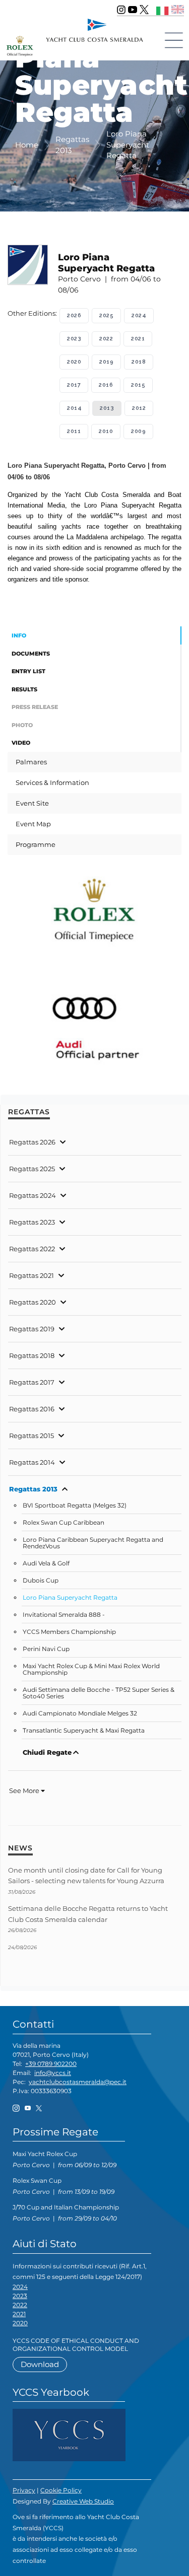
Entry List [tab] (28, 671)
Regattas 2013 (33, 1489)
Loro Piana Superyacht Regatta (70, 1598)
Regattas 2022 (32, 1249)
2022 (106, 339)
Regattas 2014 (32, 1462)
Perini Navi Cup (46, 1649)
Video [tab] (21, 743)
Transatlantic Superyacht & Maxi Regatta (84, 1731)
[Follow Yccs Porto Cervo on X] (144, 10)
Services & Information (52, 782)
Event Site (32, 803)
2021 (138, 339)
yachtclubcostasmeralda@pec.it (78, 2082)
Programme (36, 844)
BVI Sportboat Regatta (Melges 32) (75, 1506)
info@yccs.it (53, 2073)
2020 (74, 362)
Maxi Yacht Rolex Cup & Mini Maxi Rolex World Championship (91, 1669)
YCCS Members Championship (69, 1632)
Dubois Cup (41, 1581)
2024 (139, 315)
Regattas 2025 (32, 1169)
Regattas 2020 (33, 1302)
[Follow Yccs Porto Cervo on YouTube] (133, 10)
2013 (107, 408)
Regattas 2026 (32, 1142)
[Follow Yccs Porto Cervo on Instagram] (121, 10)
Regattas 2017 (32, 1382)
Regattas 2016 (32, 1409)
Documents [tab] (31, 654)
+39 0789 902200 (51, 2064)
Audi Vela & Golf (46, 1563)
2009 (138, 431)
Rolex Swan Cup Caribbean (64, 1523)
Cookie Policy (61, 2490)
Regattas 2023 (32, 1222)
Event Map (33, 824)
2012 (139, 408)
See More (25, 1791)
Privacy (24, 2490)
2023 (74, 339)
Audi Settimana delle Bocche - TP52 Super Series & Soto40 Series (99, 1693)
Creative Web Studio (83, 2501)
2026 (74, 315)
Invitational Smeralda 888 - (64, 1615)
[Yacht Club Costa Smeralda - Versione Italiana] (163, 9)
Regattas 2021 (31, 1275)
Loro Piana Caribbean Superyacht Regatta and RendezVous (93, 1543)
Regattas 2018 (32, 1355)
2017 (74, 385)
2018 (139, 362)
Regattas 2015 (31, 1436)
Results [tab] (24, 689)
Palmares (31, 762)
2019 (106, 362)
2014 (74, 408)
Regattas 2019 (32, 1329)
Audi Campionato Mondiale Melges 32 (80, 1713)
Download (40, 2364)
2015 (138, 385)
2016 (106, 385)
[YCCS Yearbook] (69, 2434)
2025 (106, 315)
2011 (74, 431)
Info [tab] (19, 635)
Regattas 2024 (33, 1195)
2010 (106, 431)
